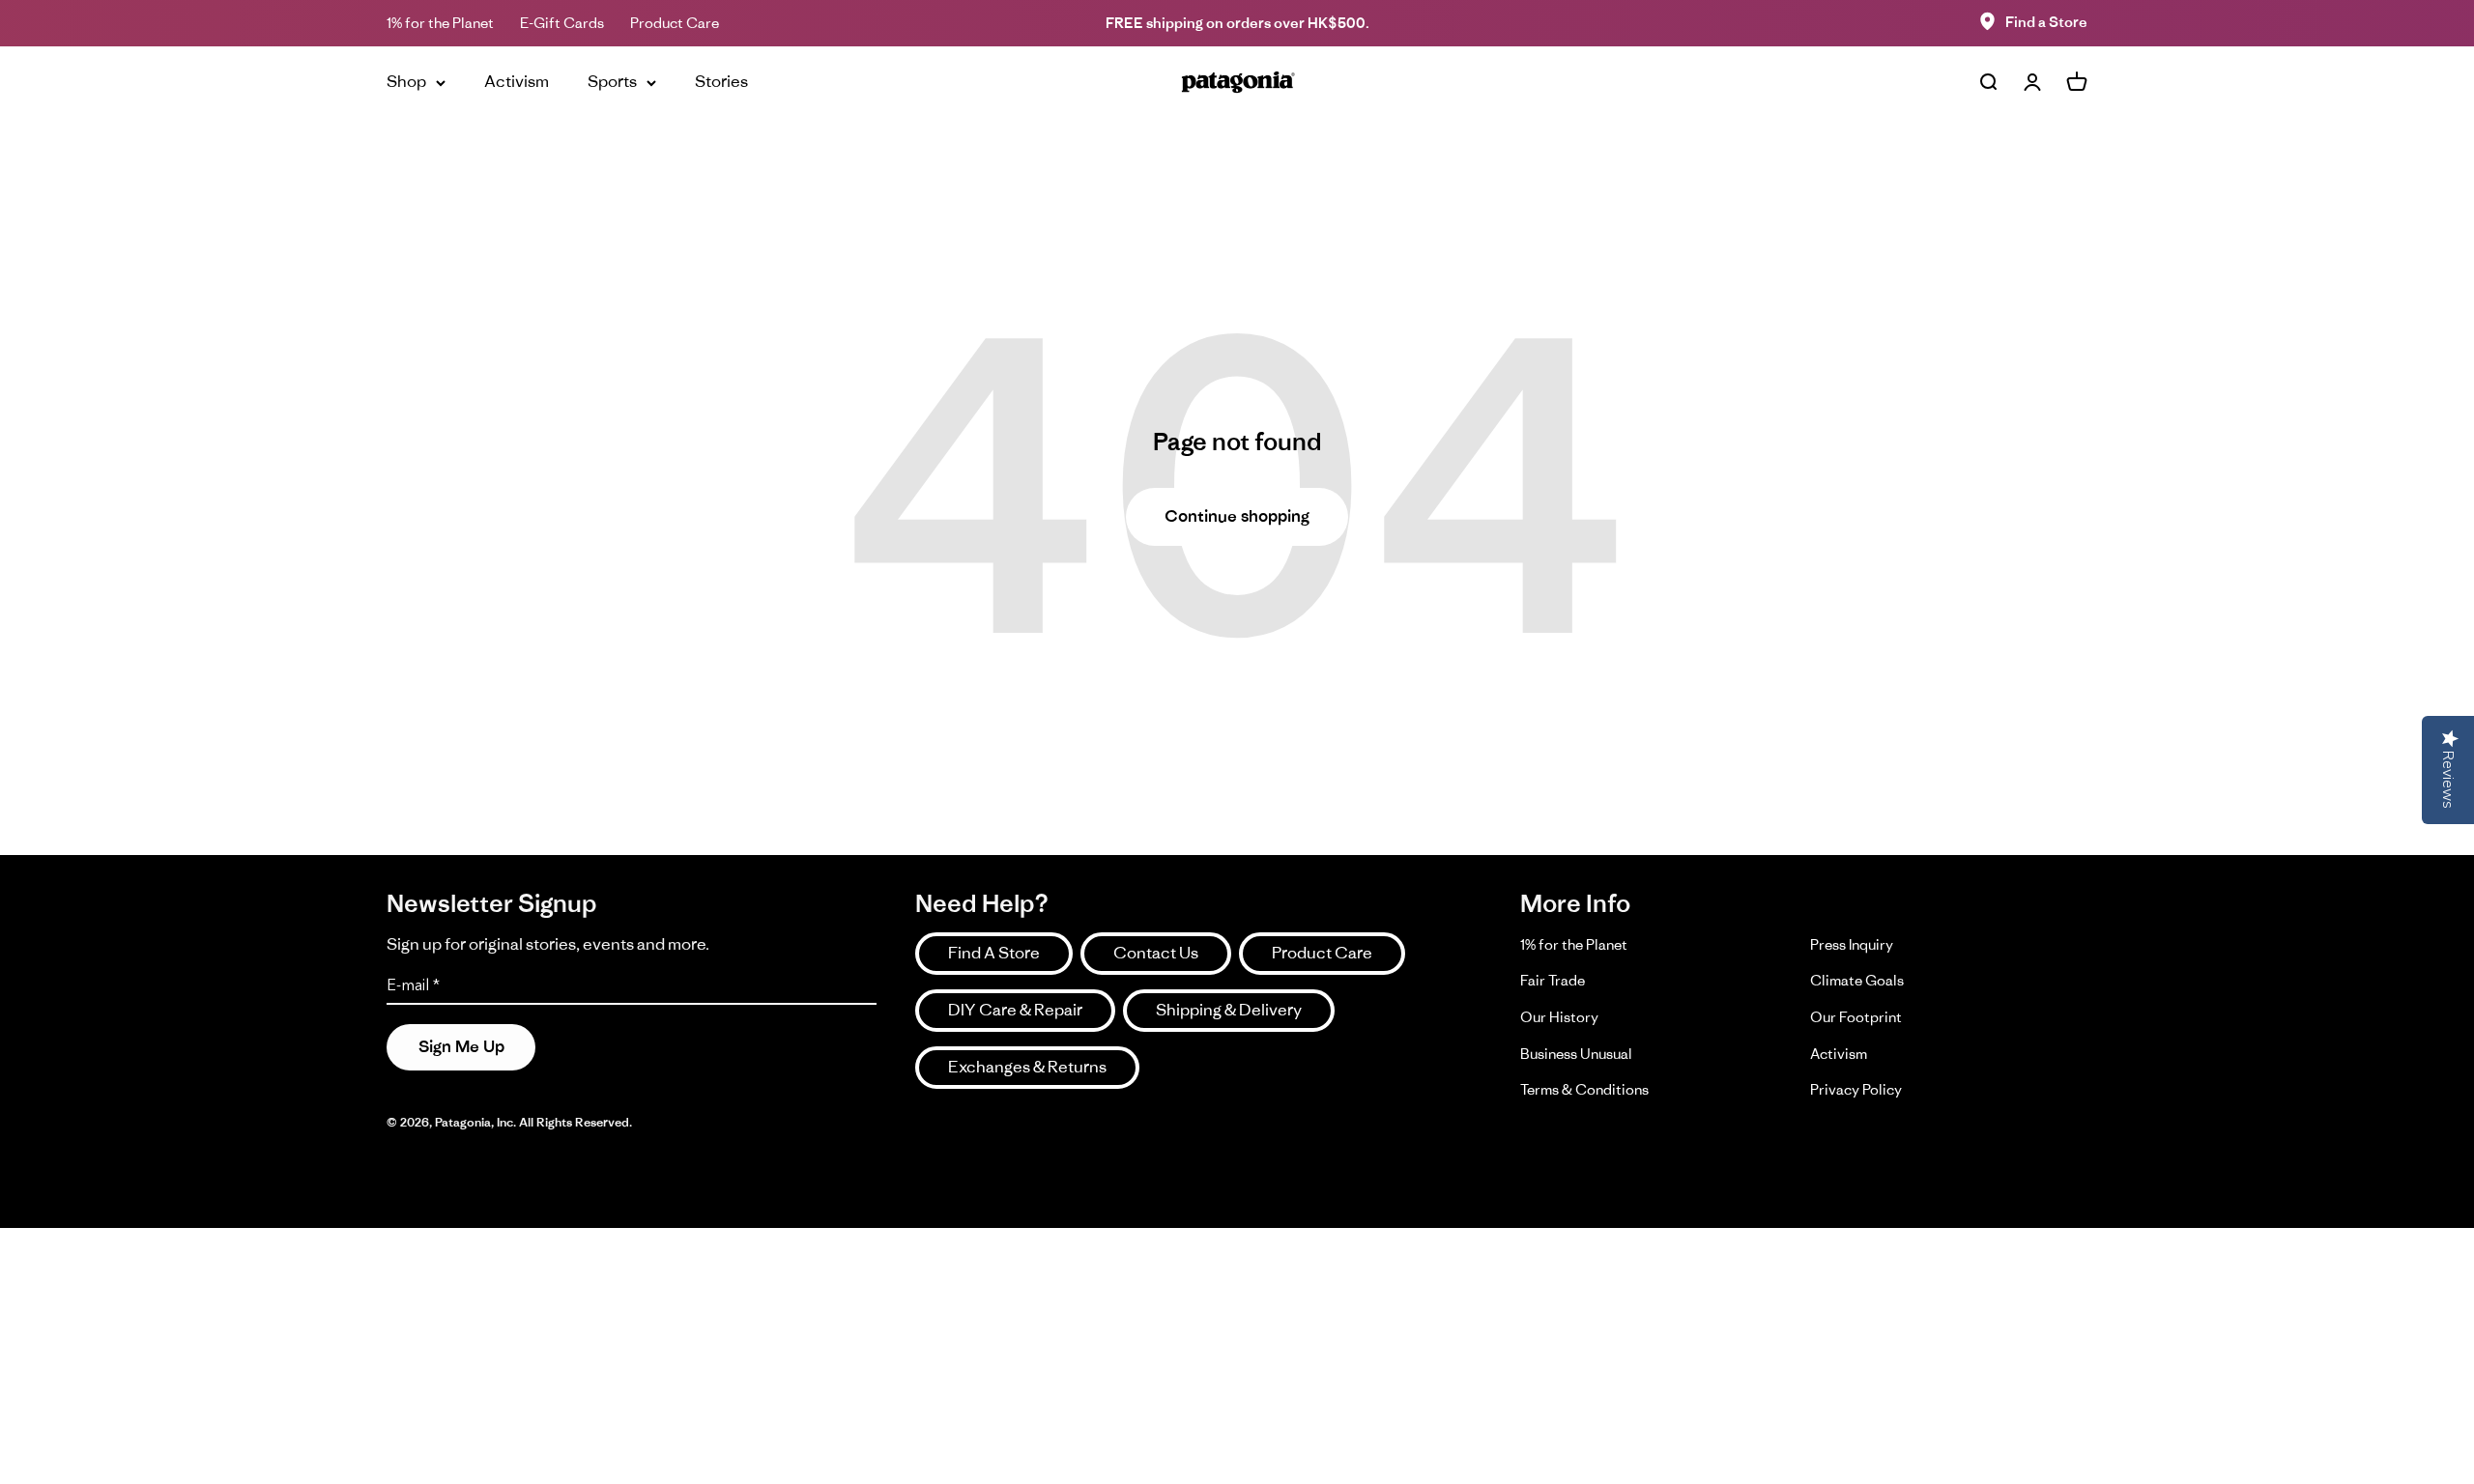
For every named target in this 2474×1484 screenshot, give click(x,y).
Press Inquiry (1852, 944)
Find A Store (994, 953)
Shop (406, 81)
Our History (1559, 1017)
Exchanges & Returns (1027, 1067)
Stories (721, 81)
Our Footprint (1856, 1017)
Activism (517, 81)
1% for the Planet (440, 23)
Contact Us (1156, 953)
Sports (612, 81)
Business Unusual (1576, 1054)
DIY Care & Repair (1015, 1010)
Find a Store (2046, 22)
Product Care (675, 23)
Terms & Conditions (1584, 1089)
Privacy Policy (1856, 1089)
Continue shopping (1237, 516)
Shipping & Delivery (1229, 1010)
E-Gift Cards (562, 23)
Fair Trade (1553, 980)
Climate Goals (1857, 980)
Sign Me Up (461, 1046)
